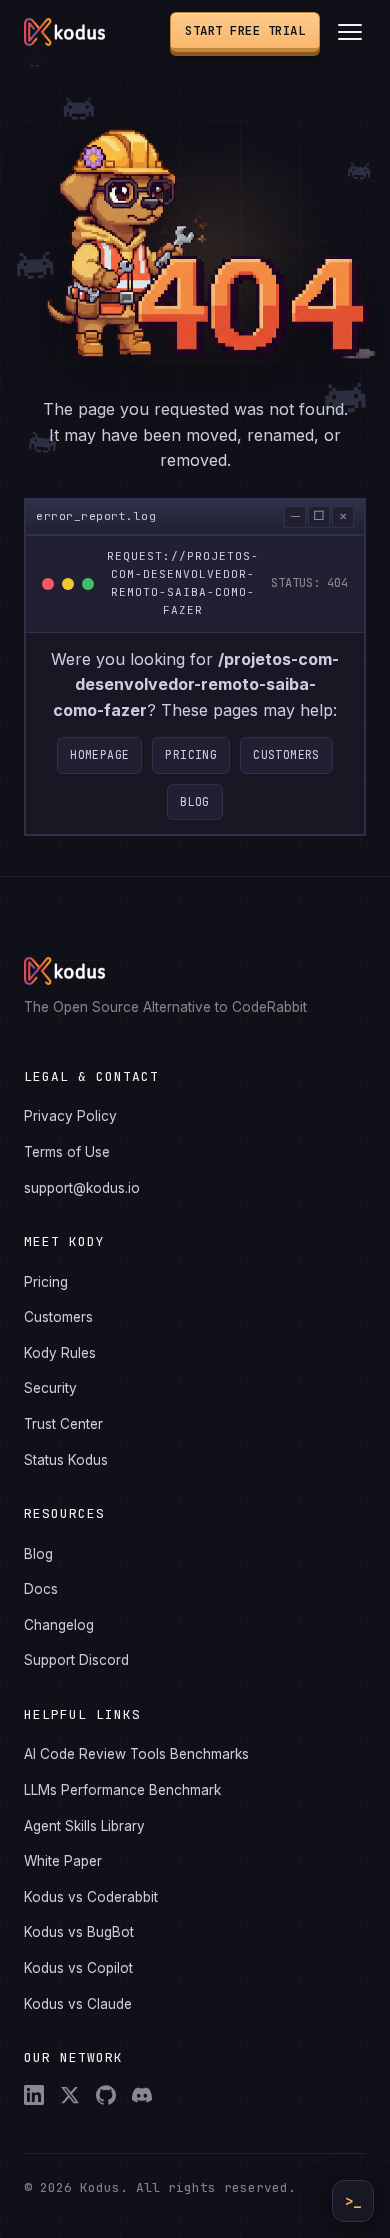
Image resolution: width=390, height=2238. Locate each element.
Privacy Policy (70, 1116)
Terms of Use (67, 1152)
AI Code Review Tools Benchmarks (136, 1754)
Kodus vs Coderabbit (91, 1897)
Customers (286, 754)
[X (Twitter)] (70, 2095)
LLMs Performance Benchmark (122, 1790)
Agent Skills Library (84, 1826)
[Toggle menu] (350, 32)
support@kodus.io (82, 1188)
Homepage (99, 754)
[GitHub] (106, 2095)
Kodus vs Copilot (78, 1968)
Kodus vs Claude (78, 2004)
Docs (41, 1589)
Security (50, 1388)
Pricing (191, 754)
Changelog (59, 1625)
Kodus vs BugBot (79, 1932)
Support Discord (76, 1660)
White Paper (63, 1861)
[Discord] (142, 2095)
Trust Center (63, 1424)
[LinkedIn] (34, 2095)
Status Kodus (66, 1460)
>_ (353, 2201)
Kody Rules (60, 1353)
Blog (195, 801)
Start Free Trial (245, 30)
